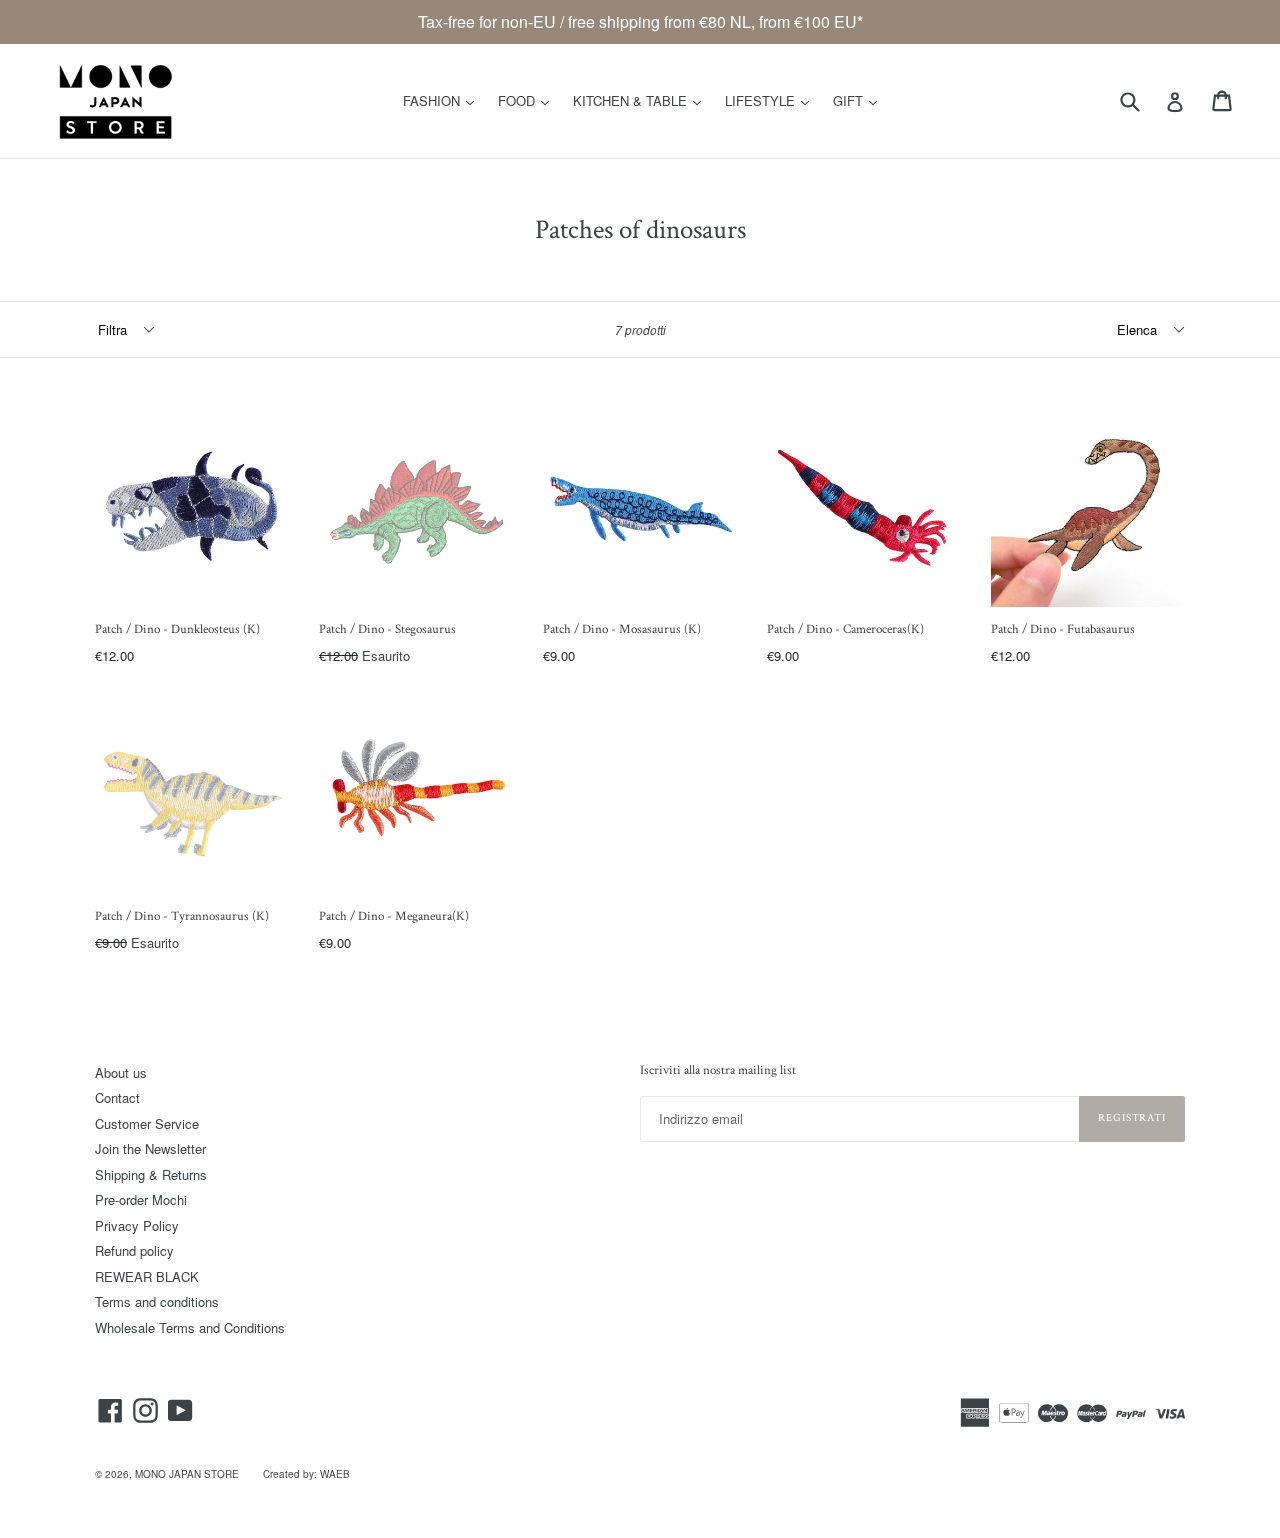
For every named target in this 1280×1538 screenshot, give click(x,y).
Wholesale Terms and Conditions (190, 1327)
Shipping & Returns (151, 1174)
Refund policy (134, 1250)
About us (121, 1072)
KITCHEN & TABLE (642, 100)
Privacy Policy (137, 1225)
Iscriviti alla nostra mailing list (718, 1071)
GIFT (860, 100)
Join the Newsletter (150, 1148)
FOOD (528, 100)
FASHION (443, 100)
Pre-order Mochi (141, 1199)
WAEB (335, 1474)
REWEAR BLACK (147, 1276)
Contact (117, 1097)
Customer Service (147, 1123)
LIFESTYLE (772, 100)
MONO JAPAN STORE (187, 1474)
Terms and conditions (157, 1301)
